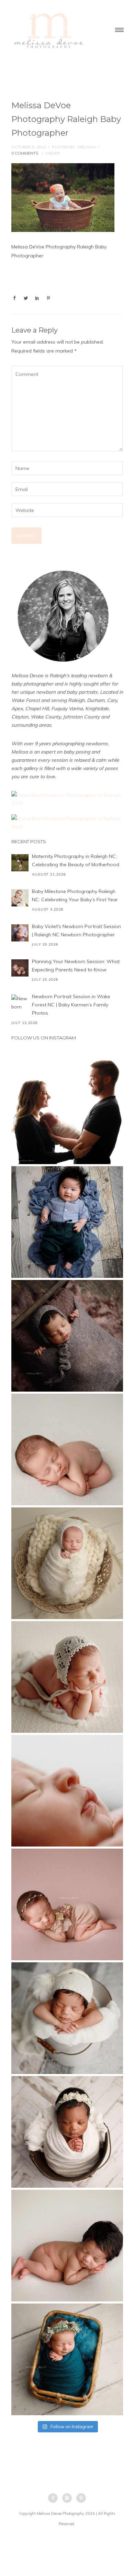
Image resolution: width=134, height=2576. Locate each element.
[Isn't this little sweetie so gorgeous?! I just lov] (67, 1563)
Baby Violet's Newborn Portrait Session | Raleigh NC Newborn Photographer (76, 930)
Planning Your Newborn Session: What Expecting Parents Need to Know (76, 966)
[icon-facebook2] (55, 2498)
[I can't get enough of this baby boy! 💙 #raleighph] (67, 2018)
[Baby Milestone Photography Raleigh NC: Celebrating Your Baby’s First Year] (20, 898)
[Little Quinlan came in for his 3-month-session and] (67, 1222)
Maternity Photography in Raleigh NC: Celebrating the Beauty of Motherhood (76, 860)
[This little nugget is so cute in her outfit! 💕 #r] (67, 1904)
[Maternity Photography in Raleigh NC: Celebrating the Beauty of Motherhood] (20, 863)
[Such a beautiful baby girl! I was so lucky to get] (67, 2359)
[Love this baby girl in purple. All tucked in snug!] (67, 1336)
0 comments (25, 153)
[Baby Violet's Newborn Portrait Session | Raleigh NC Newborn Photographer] (20, 933)
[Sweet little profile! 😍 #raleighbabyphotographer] (67, 1791)
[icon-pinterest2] (81, 2498)
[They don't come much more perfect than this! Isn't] (67, 1677)
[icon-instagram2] (69, 2498)
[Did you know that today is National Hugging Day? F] (67, 2132)
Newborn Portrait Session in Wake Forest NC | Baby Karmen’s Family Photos (71, 1005)
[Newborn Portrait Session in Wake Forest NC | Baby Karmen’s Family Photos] (20, 1003)
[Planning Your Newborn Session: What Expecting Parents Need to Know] (20, 968)
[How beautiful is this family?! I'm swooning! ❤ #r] (67, 1108)
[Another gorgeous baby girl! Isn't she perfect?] (67, 1449)
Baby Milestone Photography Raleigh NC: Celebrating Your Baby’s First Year (75, 895)
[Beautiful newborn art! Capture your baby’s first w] (67, 2246)
